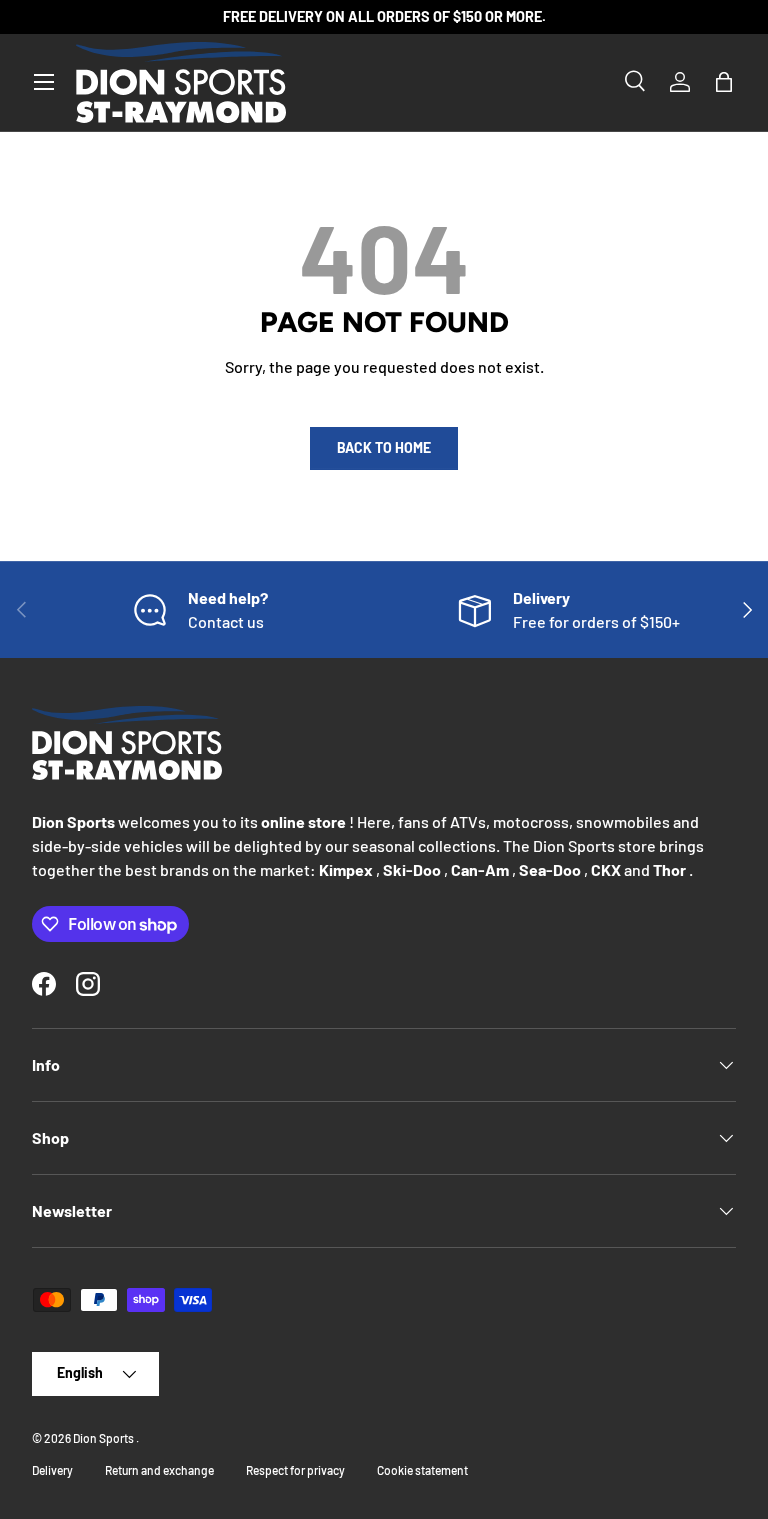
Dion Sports (104, 1438)
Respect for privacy (295, 1470)
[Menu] (44, 82)
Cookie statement (422, 1470)
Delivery (52, 1470)
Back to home (384, 447)
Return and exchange (159, 1470)
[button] (724, 82)
